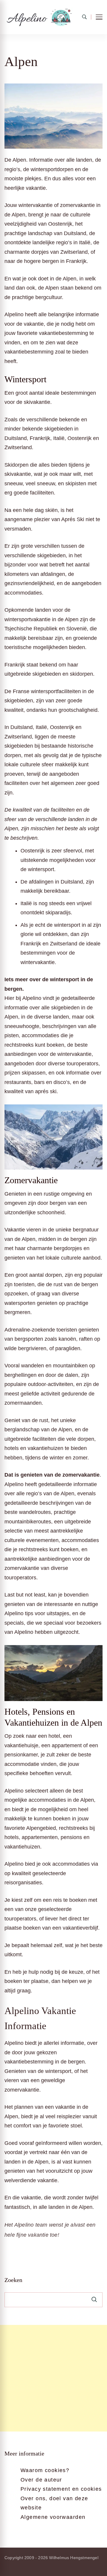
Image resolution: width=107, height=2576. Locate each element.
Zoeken (13, 2280)
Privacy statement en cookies (61, 2489)
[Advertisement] (53, 2378)
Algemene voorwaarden (53, 2517)
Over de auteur (41, 2480)
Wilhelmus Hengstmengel (74, 2558)
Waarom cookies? (45, 2470)
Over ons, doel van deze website (54, 2503)
